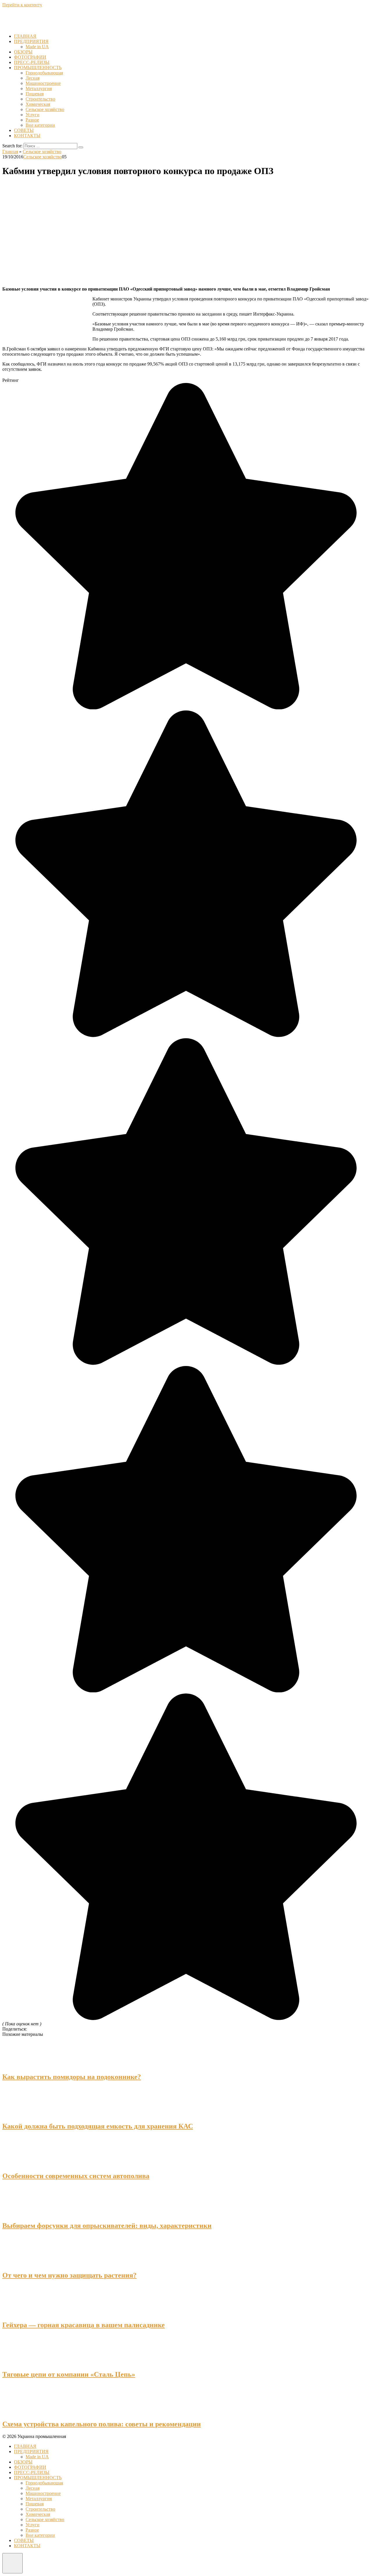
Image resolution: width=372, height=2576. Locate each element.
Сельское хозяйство (45, 109)
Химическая (38, 104)
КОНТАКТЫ (27, 136)
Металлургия (39, 88)
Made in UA (37, 47)
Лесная (33, 78)
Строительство (40, 99)
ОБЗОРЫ (23, 52)
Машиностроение (43, 83)
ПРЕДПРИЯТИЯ (31, 41)
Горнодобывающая (44, 73)
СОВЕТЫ (24, 130)
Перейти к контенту (22, 5)
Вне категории (40, 125)
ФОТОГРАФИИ (30, 57)
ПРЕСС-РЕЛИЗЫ (32, 62)
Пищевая (35, 94)
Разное (32, 120)
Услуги (33, 115)
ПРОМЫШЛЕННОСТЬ (38, 68)
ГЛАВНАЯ (25, 36)
